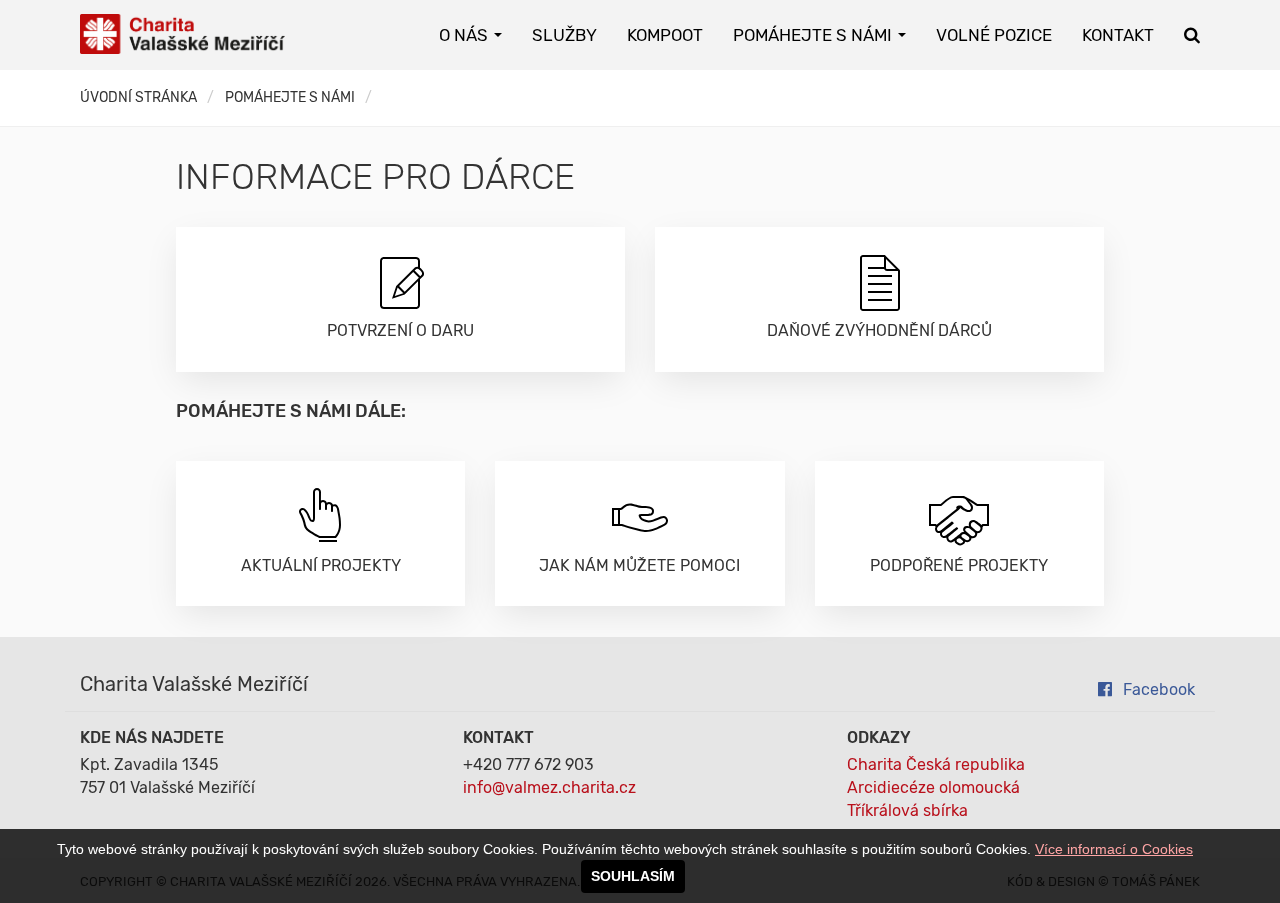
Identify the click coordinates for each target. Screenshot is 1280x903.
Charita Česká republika (936, 764)
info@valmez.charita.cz (549, 787)
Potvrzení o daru (400, 330)
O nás (465, 35)
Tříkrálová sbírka (907, 810)
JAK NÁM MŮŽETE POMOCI (639, 565)
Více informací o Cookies (1114, 849)
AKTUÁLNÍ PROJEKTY (321, 565)
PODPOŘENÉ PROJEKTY (959, 565)
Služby (564, 35)
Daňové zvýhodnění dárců (879, 330)
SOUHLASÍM (633, 876)
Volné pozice (994, 35)
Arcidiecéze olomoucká (933, 787)
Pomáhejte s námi (814, 35)
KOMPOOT (665, 35)
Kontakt (1118, 35)
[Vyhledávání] (1192, 35)
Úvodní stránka (138, 97)
